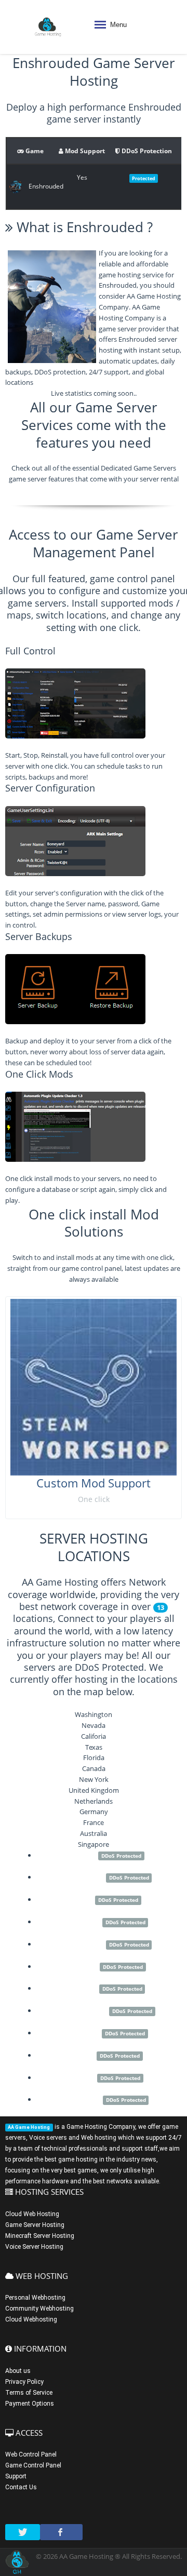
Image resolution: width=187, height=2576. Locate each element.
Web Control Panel (31, 2454)
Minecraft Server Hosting (40, 2236)
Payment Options (30, 2404)
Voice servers (48, 2138)
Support (16, 2476)
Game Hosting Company (101, 2127)
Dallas (84, 2055)
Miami (84, 2077)
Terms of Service (29, 2393)
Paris (84, 1899)
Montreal (84, 2033)
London (84, 1966)
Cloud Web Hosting (32, 2214)
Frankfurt (85, 1922)
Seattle (84, 1855)
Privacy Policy (24, 2382)
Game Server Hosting (35, 2225)
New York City (84, 2010)
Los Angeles (85, 1877)
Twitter (23, 2532)
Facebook (61, 2532)
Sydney (85, 1988)
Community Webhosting (39, 2309)
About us (18, 2371)
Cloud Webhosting (31, 2319)
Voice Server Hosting (34, 2247)
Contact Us (21, 2487)
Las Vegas (85, 2099)
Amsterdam (85, 1944)
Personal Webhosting (35, 2298)
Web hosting (99, 2138)
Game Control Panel (33, 2465)
